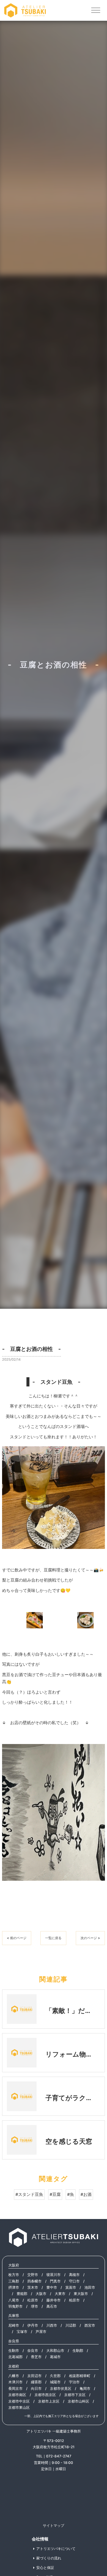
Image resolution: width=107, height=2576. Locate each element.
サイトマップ (53, 2525)
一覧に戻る (53, 1938)
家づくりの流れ (49, 2558)
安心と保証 (45, 2568)
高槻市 (74, 2275)
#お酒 (86, 2194)
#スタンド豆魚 (29, 2194)
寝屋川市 (53, 2275)
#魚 (71, 2194)
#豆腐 (55, 2194)
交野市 (33, 2275)
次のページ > (90, 1938)
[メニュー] (96, 10)
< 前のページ (17, 1938)
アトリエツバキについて (56, 2549)
